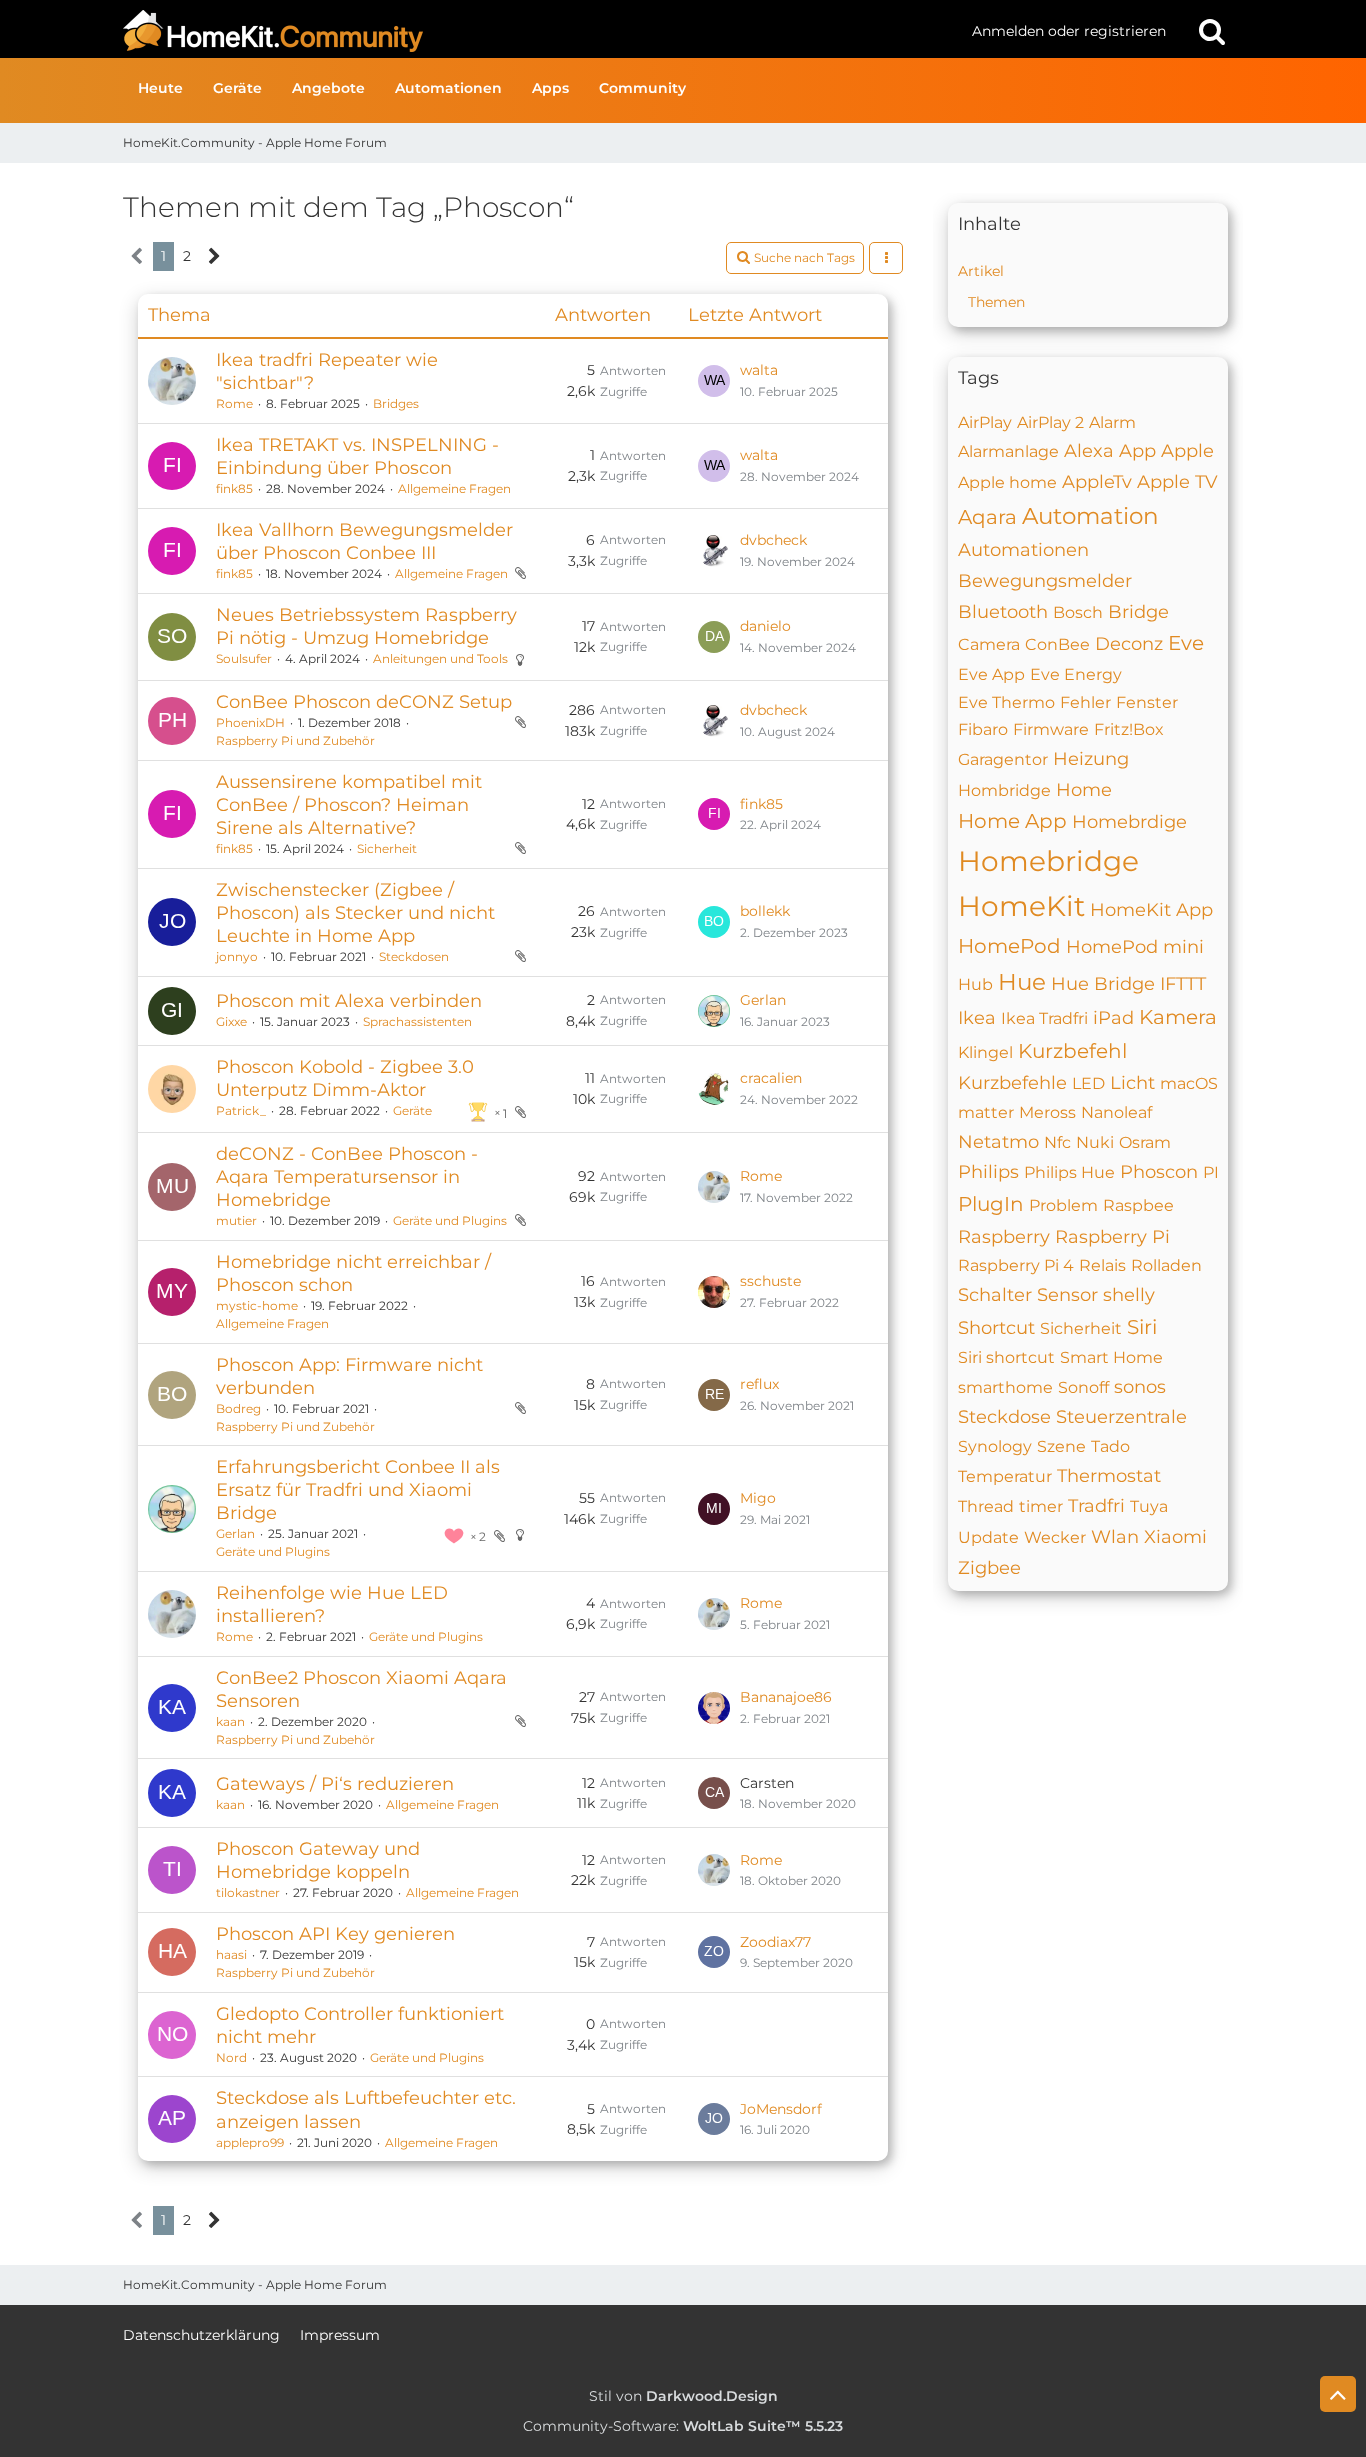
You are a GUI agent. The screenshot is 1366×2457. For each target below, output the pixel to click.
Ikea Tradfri (1044, 1018)
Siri (1142, 1327)
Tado (1110, 1446)
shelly (1129, 1295)
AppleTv (1097, 482)
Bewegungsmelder (1045, 581)
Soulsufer (244, 658)
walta (759, 370)
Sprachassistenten (417, 1021)
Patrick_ (241, 1110)
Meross (1047, 1112)
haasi (231, 1954)
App (1137, 451)
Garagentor (1003, 759)
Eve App (991, 674)
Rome (234, 403)
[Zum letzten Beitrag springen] (714, 381)
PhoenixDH (250, 722)
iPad (1113, 1018)
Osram (1145, 1142)
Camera (989, 644)
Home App (1012, 821)
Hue (1022, 982)
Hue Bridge (1103, 984)
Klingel (985, 1052)
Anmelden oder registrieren (1069, 31)
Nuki (1095, 1142)
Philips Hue (1069, 1172)
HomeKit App (1151, 910)
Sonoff (1083, 1387)
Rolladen (1166, 1265)
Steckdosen (414, 956)
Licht (1132, 1083)
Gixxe (231, 1021)
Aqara (987, 517)
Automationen (1023, 550)
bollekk (765, 911)
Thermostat (1109, 1476)
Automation (1090, 516)
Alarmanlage (1008, 451)
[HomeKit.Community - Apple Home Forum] (540, 31)
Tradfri (1096, 1506)
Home (1084, 790)
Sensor (1067, 1295)
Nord (231, 2057)
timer (1041, 1506)
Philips (988, 1172)
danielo (765, 626)
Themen (996, 302)
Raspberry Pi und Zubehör (295, 740)
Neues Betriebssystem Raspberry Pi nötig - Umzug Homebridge (366, 626)
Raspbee (1138, 1205)
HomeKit (1021, 906)
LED (1088, 1083)
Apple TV (1177, 482)
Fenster (1147, 702)
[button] (886, 258)
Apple (1187, 451)
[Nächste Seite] (214, 256)
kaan (230, 1721)
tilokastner (248, 1892)
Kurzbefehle (1012, 1083)
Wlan (1115, 1537)
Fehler (1085, 702)
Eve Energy (1076, 674)
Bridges (396, 403)
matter (986, 1112)
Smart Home (1111, 1357)
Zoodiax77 (775, 1942)
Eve (1186, 643)
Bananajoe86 (786, 1697)
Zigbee (989, 1568)
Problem (1063, 1205)
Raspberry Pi (1112, 1237)
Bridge (1138, 612)
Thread (986, 1506)
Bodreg (238, 1408)
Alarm (1112, 422)
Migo (758, 1498)
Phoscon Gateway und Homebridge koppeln (318, 1860)
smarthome (1005, 1387)
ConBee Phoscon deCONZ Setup (364, 702)
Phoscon (1159, 1172)
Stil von (683, 2396)
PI (1211, 1172)
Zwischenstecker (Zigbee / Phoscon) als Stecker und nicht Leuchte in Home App (355, 913)
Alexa (1089, 451)
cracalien (771, 1078)
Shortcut (996, 1328)
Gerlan (763, 1000)
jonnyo (237, 956)
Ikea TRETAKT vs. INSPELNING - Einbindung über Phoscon (357, 456)
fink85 (234, 488)
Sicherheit (387, 848)
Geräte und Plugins (450, 1220)
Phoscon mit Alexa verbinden (349, 1001)
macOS (1189, 1083)
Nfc (1057, 1142)
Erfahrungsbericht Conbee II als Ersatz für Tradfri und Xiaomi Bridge (358, 1490)
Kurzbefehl (1072, 1051)
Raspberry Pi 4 (1016, 1265)
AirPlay (985, 422)
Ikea (977, 1018)
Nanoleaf (1116, 1112)
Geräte (412, 1110)
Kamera (1178, 1017)
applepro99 (250, 2142)
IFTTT (1183, 984)
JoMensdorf (781, 2109)
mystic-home (257, 1305)
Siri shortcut (1006, 1357)
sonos (1140, 1387)
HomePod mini (1135, 947)
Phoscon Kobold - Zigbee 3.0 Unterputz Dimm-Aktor (345, 1078)
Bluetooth (1003, 612)
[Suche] (1212, 31)
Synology (995, 1446)
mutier (236, 1220)
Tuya (1149, 1506)
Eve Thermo (1006, 702)
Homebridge (1048, 861)
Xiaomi (1175, 1537)
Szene (1061, 1446)
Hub (975, 984)
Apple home (1007, 482)
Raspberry (1004, 1237)
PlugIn (991, 1204)
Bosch (1078, 612)
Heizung (1091, 759)
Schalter (995, 1295)
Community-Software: (683, 2426)
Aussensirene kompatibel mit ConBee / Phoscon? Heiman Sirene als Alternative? (349, 805)
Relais (1102, 1265)
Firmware (1051, 729)
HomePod (1009, 946)
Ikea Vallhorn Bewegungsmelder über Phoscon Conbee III (364, 541)
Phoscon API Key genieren (335, 1934)
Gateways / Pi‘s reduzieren (335, 1784)
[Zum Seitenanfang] (1338, 2394)
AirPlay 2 (1050, 422)
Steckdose (1004, 1417)
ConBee (1057, 644)
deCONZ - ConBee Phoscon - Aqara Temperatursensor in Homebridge (347, 1177)
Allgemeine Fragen (454, 488)
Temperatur (1005, 1476)
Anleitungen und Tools (440, 658)
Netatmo (998, 1142)
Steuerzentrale (1121, 1417)
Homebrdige (1129, 822)
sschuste (770, 1281)
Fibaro (983, 729)
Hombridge (1004, 790)
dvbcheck (773, 540)
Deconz (1129, 644)
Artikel (981, 271)
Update (988, 1537)
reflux (759, 1384)
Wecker (1055, 1537)
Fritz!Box (1129, 729)
